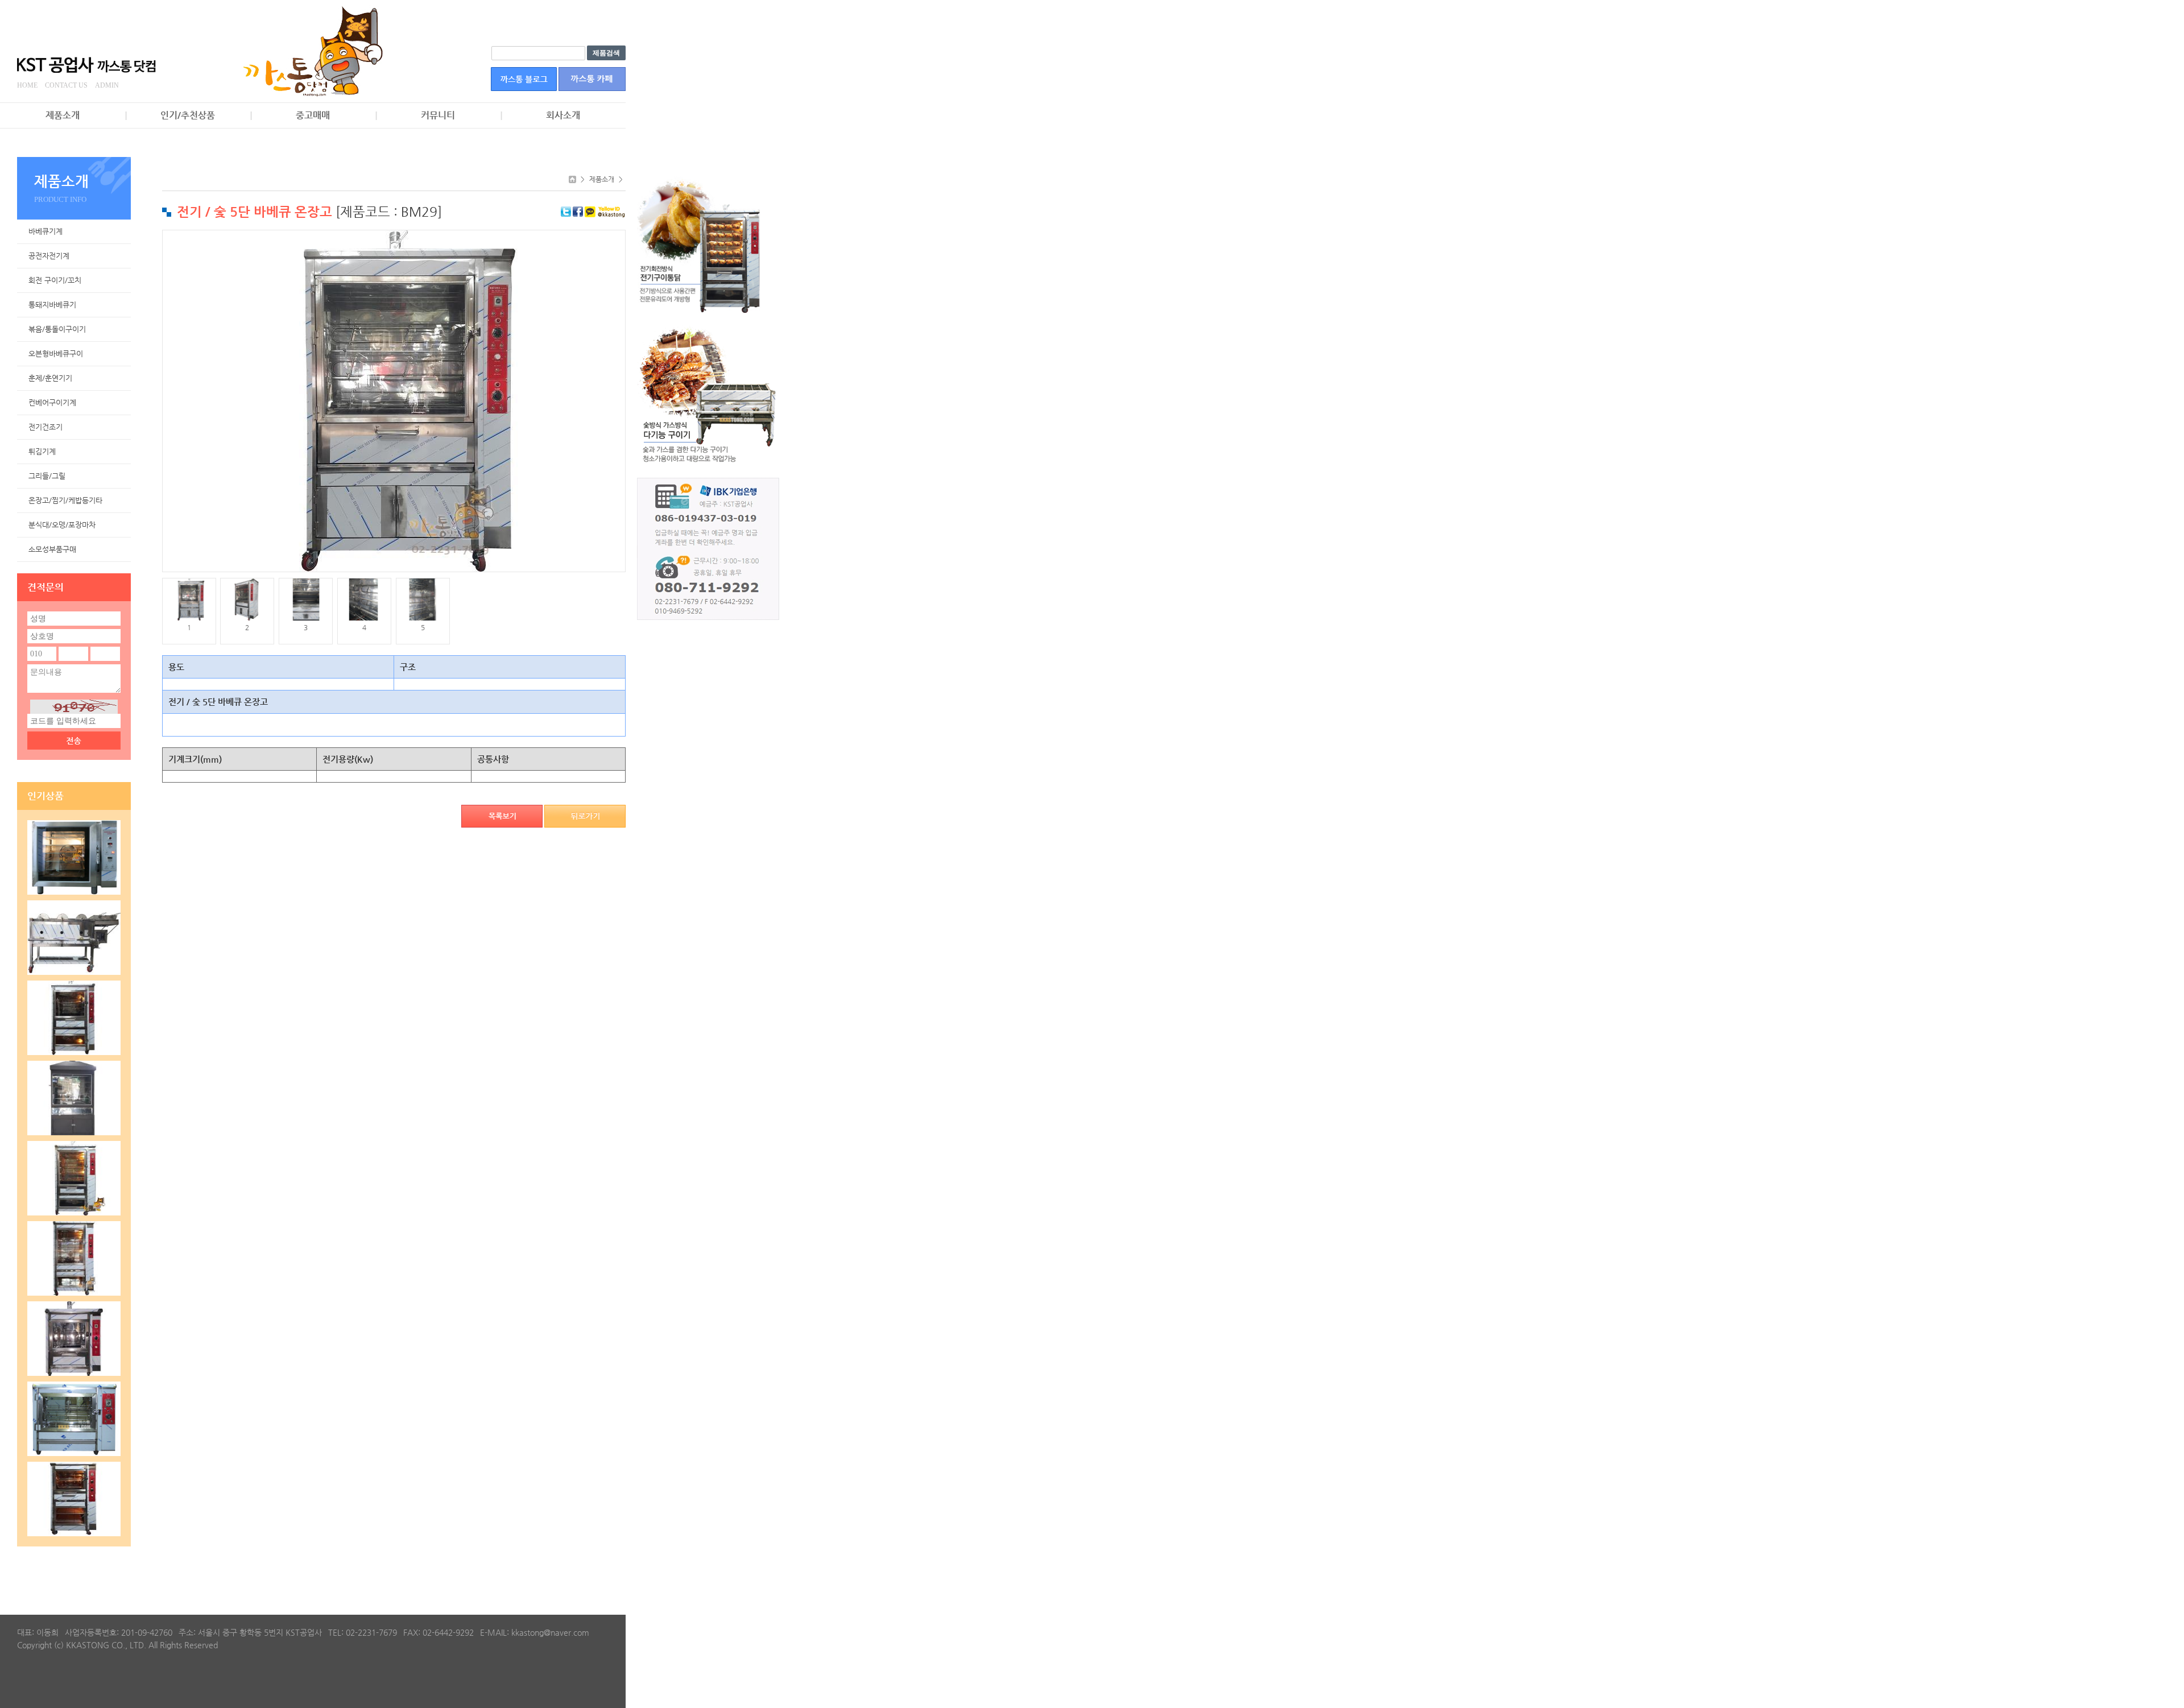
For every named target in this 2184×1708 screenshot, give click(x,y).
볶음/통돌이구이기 (57, 329)
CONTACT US (66, 85)
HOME (27, 85)
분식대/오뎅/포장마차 (62, 525)
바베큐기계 (45, 231)
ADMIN (107, 85)
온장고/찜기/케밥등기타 (65, 500)
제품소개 (63, 115)
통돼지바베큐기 (52, 305)
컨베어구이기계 (52, 402)
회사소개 (563, 115)
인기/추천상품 (188, 115)
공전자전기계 (49, 256)
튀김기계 (42, 451)
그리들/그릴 (47, 476)
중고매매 (313, 115)
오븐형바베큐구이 (56, 353)
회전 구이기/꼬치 (55, 280)
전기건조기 (45, 427)
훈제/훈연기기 (50, 378)
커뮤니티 (438, 115)
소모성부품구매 (52, 549)
